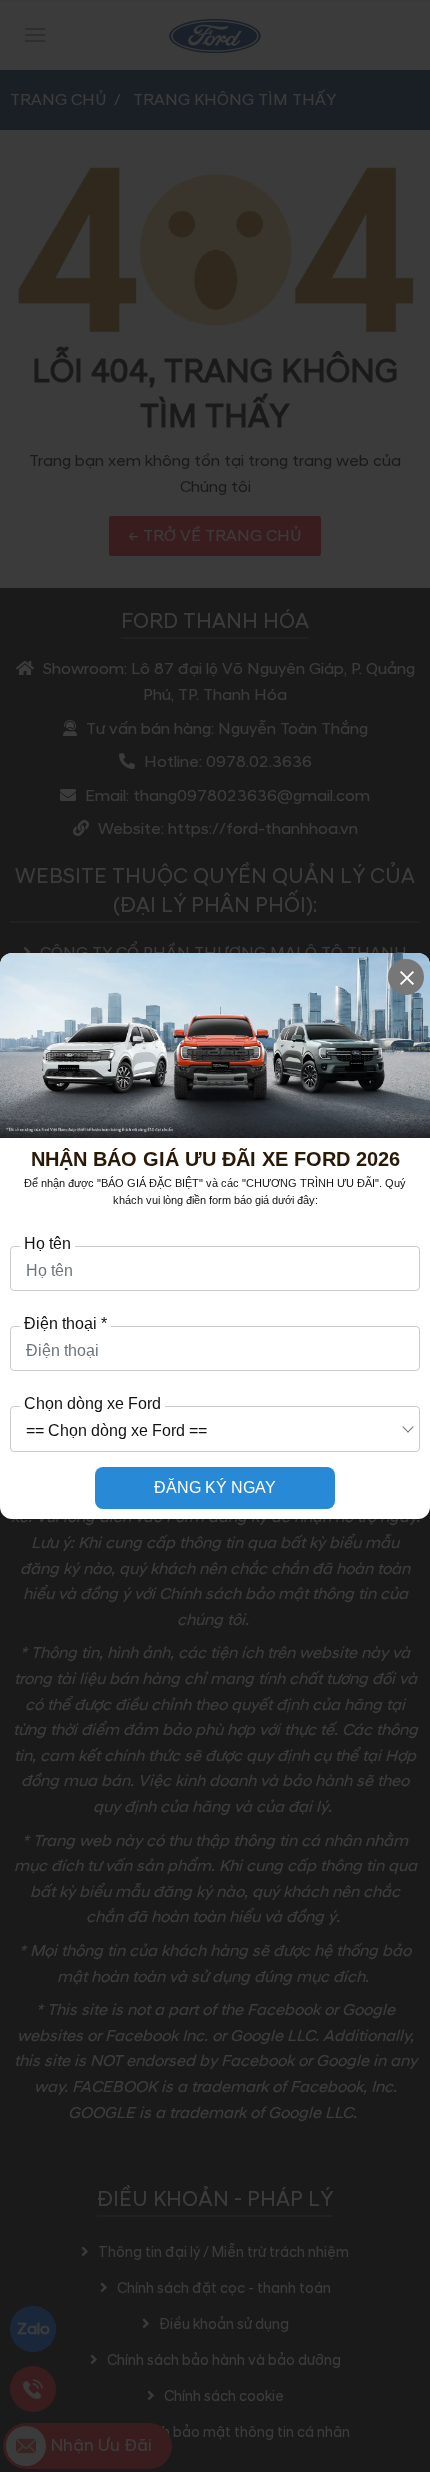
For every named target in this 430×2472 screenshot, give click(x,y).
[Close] (406, 977)
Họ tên (47, 1244)
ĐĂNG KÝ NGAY (215, 1487)
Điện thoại (65, 1324)
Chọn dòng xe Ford (92, 1404)
